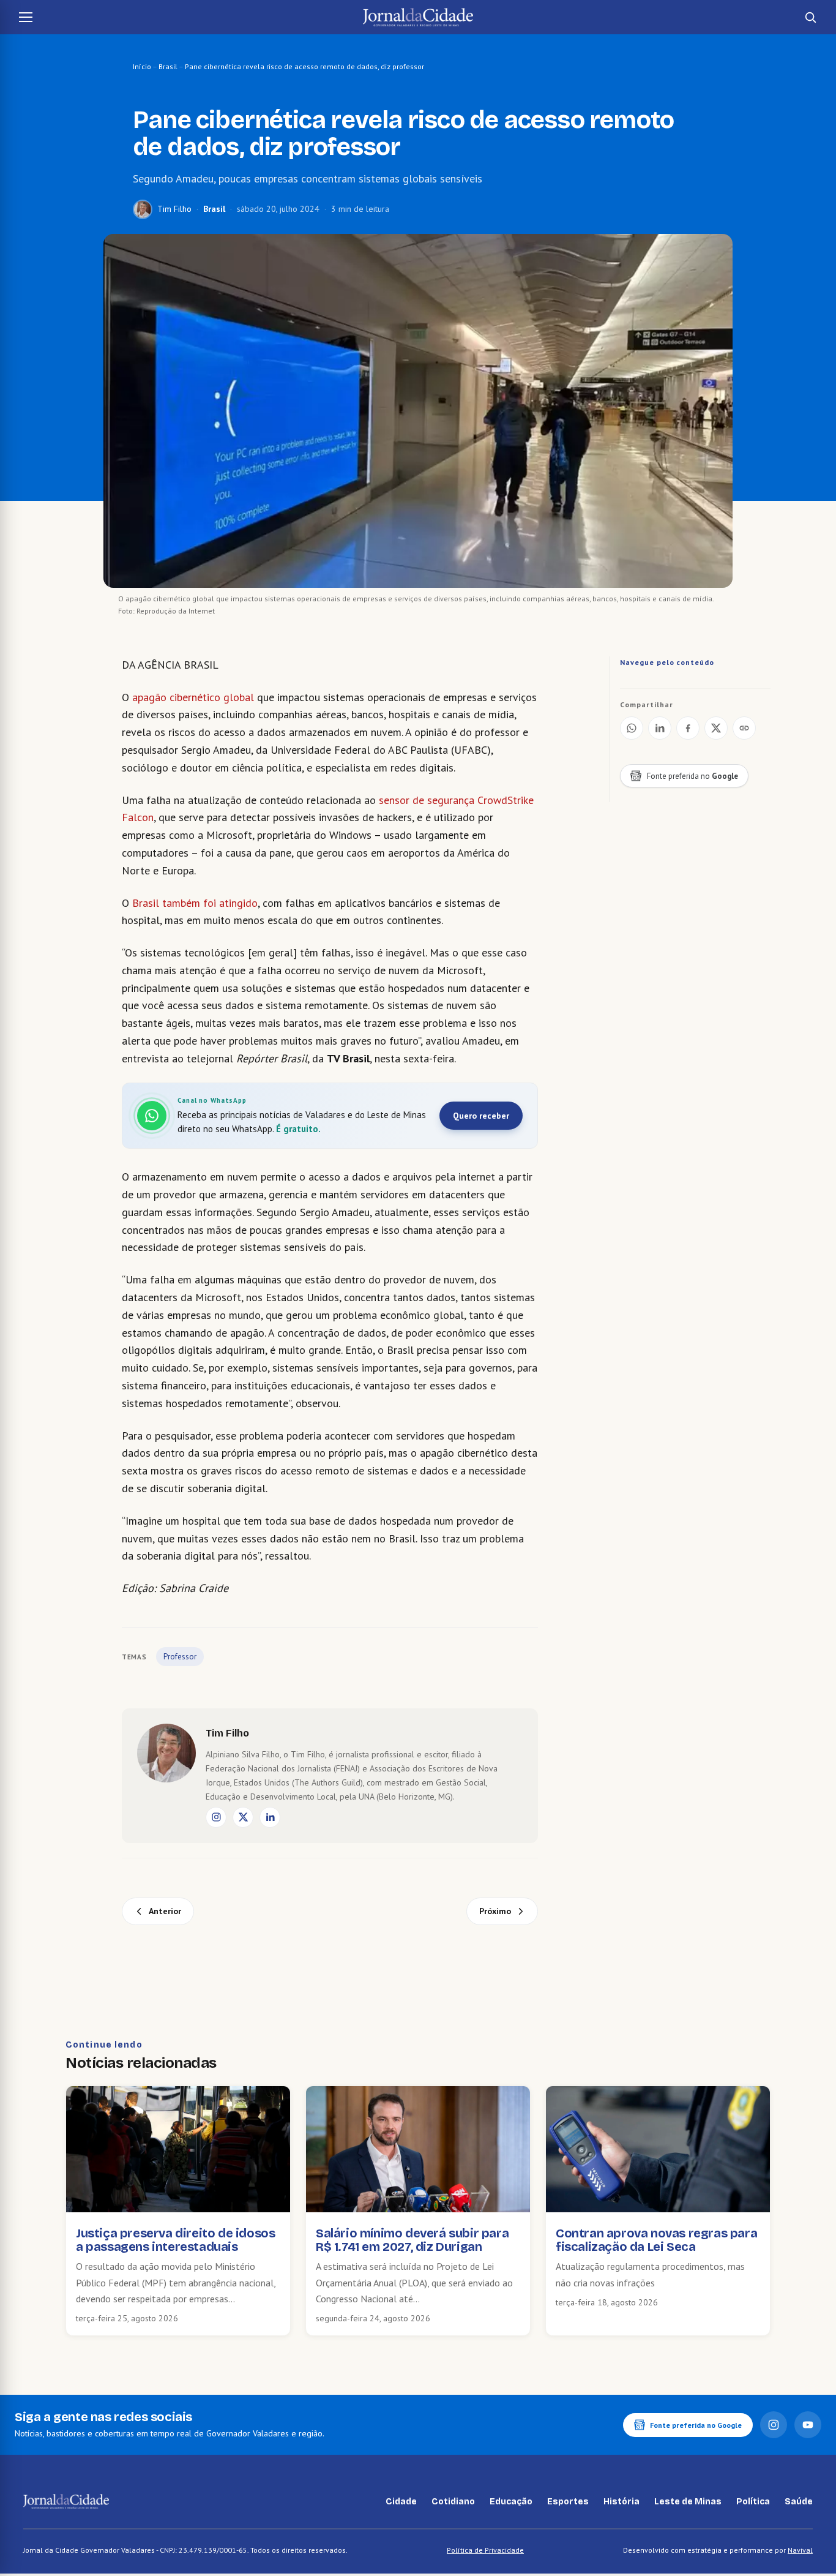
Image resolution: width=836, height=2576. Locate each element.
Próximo (495, 1911)
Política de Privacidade (485, 2550)
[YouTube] (808, 2425)
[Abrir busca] (810, 17)
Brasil (168, 66)
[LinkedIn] (270, 1817)
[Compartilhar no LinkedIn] (660, 728)
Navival (800, 2550)
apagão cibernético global (193, 697)
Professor (180, 1657)
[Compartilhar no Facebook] (688, 728)
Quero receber (481, 1116)
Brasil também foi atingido (195, 903)
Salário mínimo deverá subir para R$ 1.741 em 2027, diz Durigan (412, 2240)
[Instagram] (216, 1817)
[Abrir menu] (26, 17)
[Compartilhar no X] (716, 728)
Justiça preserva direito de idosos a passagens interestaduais (175, 2240)
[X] (243, 1817)
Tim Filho (174, 209)
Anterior (165, 1911)
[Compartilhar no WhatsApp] (632, 728)
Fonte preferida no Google (696, 2425)
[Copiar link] (744, 728)
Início (142, 66)
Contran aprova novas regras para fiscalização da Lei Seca (656, 2240)
